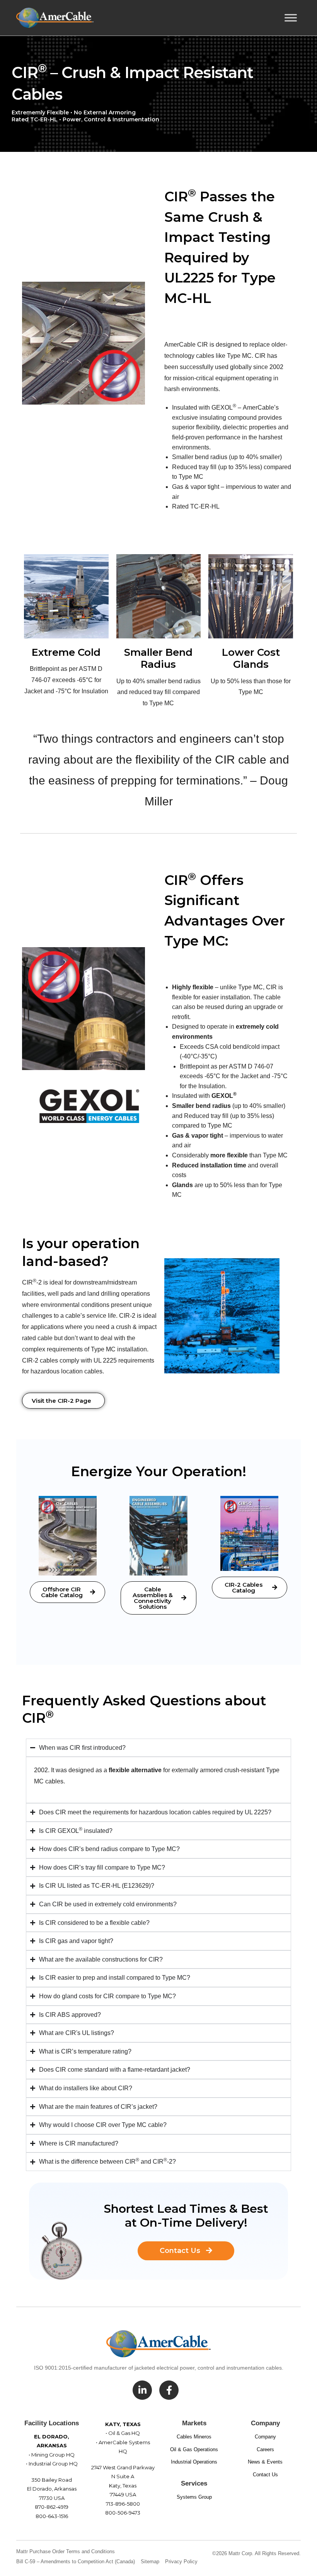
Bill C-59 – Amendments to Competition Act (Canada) (76, 2562)
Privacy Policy (181, 2562)
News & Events (265, 2462)
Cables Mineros (194, 2437)
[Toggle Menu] (291, 18)
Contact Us (265, 2475)
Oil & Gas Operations (194, 2449)
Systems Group (194, 2497)
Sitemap (150, 2562)
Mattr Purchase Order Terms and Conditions (66, 2551)
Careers (265, 2449)
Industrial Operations (194, 2462)
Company (265, 2437)
